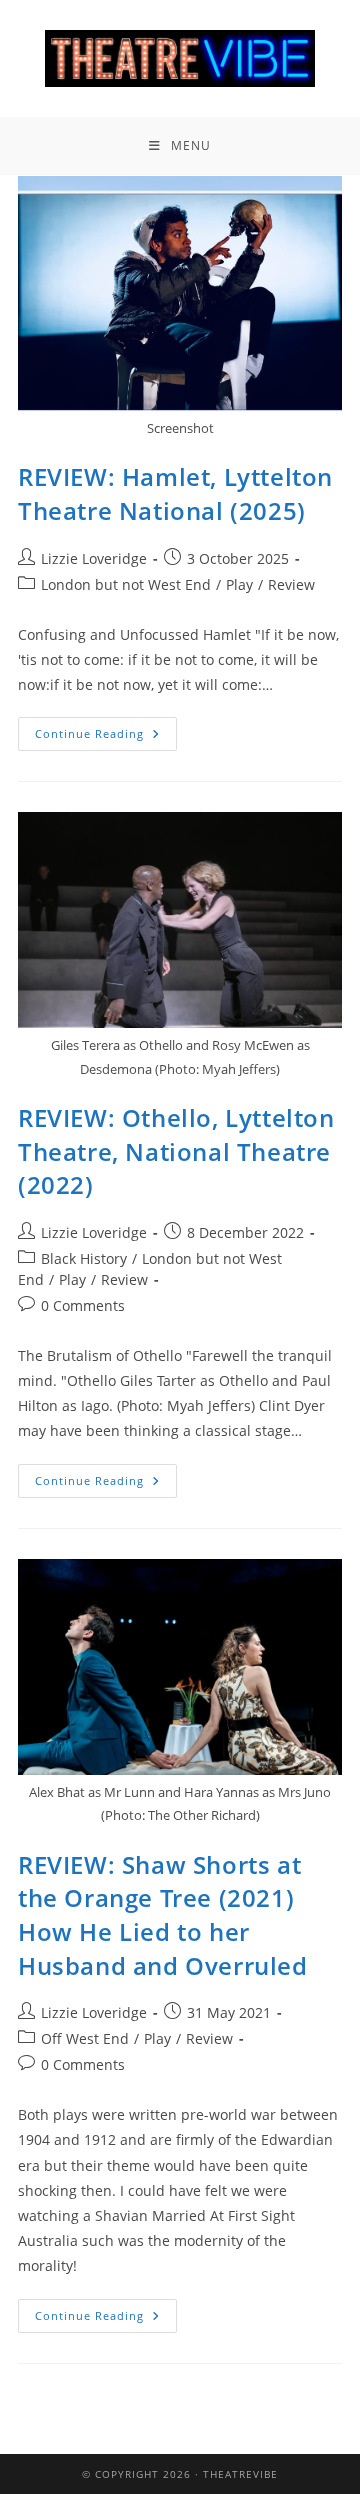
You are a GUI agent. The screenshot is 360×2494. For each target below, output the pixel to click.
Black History (84, 1258)
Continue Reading (106, 729)
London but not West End (126, 584)
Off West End (85, 2038)
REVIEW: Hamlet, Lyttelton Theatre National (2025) (175, 493)
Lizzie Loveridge (94, 558)
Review (291, 584)
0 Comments (83, 1305)
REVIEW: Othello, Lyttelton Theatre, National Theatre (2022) (176, 1151)
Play (239, 584)
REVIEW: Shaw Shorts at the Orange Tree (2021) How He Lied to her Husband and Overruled (163, 1915)
